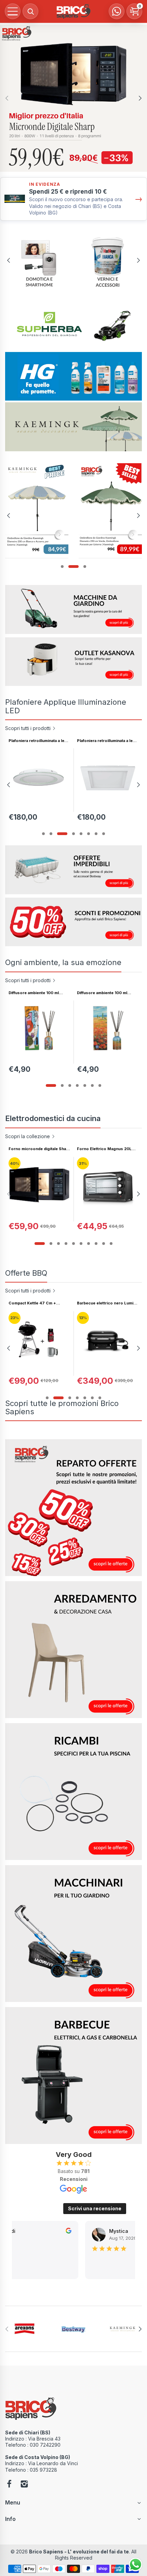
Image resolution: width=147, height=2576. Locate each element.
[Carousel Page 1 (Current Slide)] (51, 1085)
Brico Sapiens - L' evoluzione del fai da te (79, 2552)
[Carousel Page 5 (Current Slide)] (77, 834)
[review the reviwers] (63, 2232)
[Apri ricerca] (30, 11)
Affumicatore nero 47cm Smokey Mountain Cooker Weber (103, 1303)
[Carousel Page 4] (66, 834)
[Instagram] (24, 2485)
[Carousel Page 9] (104, 1244)
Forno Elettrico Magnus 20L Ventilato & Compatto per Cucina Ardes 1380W (104, 1149)
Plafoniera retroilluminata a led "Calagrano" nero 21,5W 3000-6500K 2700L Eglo (107, 741)
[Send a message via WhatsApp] (136, 2565)
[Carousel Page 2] (70, 567)
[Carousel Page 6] (89, 834)
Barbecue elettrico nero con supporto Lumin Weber (36, 1303)
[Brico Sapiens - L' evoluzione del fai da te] (73, 11)
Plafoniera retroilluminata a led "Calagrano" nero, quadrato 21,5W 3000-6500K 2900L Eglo (38, 741)
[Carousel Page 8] (104, 834)
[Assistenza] (117, 11)
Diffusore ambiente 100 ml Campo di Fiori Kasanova (102, 993)
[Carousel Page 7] (96, 834)
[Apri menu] (13, 11)
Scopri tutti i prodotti (28, 728)
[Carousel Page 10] (111, 1244)
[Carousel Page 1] (62, 567)
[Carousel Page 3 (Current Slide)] (81, 567)
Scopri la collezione (28, 1136)
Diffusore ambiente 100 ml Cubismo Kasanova (34, 993)
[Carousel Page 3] (58, 834)
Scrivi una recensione (95, 2208)
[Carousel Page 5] (85, 1085)
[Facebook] (9, 2485)
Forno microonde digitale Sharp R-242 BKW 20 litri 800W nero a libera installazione (39, 1149)
